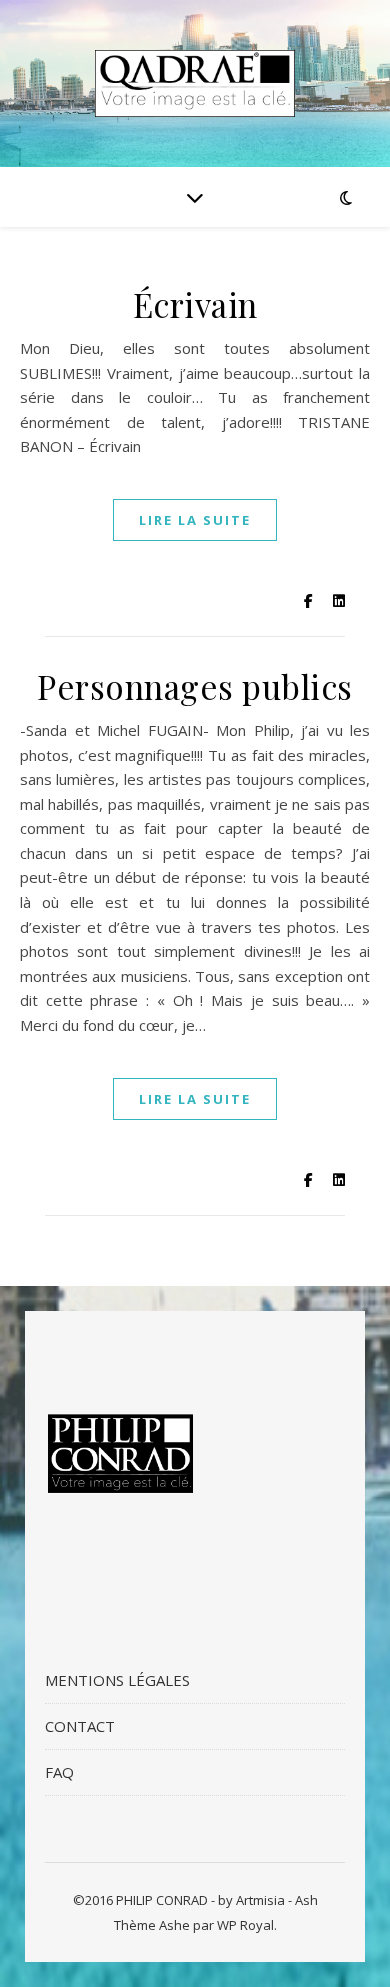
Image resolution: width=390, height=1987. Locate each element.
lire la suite (195, 520)
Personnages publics (195, 686)
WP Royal (245, 1925)
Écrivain (195, 304)
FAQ (59, 1772)
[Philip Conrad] (195, 83)
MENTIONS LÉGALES (117, 1680)
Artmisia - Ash (277, 1900)
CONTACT (80, 1726)
